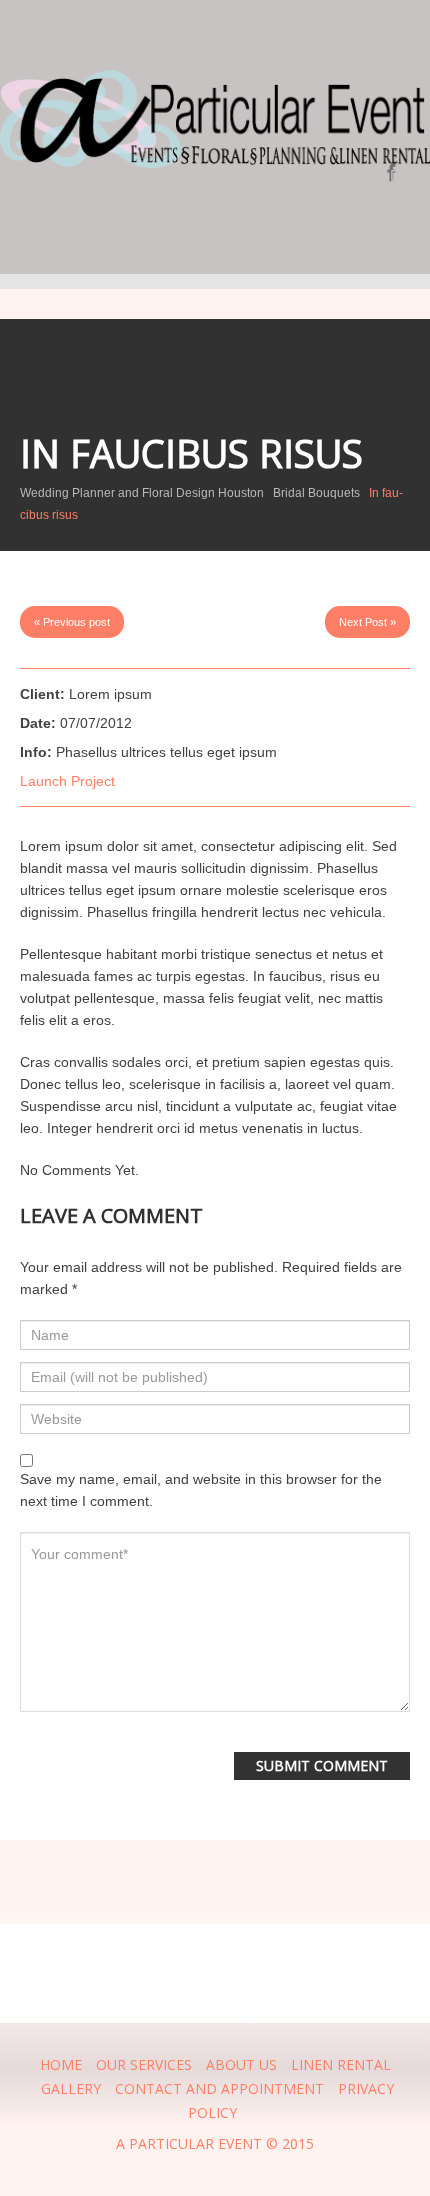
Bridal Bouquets (316, 493)
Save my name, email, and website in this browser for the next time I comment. (201, 1490)
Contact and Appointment (219, 2088)
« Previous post (72, 622)
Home (61, 2064)
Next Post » (367, 622)
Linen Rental (341, 2064)
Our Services (144, 2064)
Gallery (71, 2088)
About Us (241, 2064)
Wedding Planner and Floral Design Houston (142, 493)
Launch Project (67, 781)
